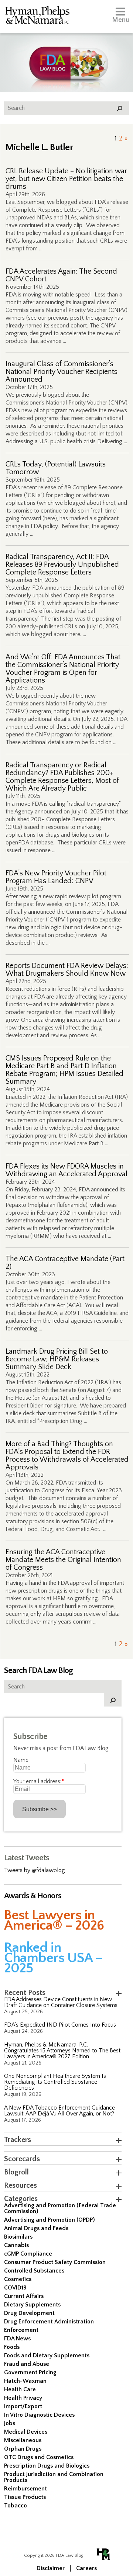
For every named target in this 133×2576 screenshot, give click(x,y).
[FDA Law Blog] (66, 56)
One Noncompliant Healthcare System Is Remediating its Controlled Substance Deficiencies (55, 2082)
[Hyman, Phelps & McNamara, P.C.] (37, 16)
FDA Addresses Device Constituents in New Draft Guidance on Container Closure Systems (61, 2002)
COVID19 (15, 2288)
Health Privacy (23, 2398)
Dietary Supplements (32, 2305)
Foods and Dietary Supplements (47, 2355)
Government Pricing (30, 2372)
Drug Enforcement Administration (49, 2322)
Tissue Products (25, 2497)
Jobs (10, 2423)
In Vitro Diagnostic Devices (39, 2415)
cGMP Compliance (28, 2254)
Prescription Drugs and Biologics (47, 2466)
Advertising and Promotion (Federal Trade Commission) (60, 2208)
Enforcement (21, 2330)
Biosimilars (18, 2237)
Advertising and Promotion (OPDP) (50, 2220)
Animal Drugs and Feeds (36, 2228)
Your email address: (39, 1781)
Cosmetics (18, 2279)
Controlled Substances (34, 2271)
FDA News (17, 2339)
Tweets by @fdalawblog (35, 1870)
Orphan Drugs (23, 2449)
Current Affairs (24, 2296)
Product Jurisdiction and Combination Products (54, 2477)
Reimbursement (25, 2489)
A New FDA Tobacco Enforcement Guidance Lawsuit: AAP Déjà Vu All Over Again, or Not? (59, 2111)
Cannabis (16, 2245)
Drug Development (29, 2313)
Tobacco (16, 2506)
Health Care (20, 2389)
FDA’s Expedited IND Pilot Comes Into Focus (60, 2025)
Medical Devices (26, 2432)
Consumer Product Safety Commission (55, 2262)
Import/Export (23, 2406)
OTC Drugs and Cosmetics (39, 2457)
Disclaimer (51, 2568)
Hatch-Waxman (25, 2381)
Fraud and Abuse (27, 2364)
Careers (86, 2568)
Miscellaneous (23, 2440)
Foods (12, 2347)
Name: (21, 1760)
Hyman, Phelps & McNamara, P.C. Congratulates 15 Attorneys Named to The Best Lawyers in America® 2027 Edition (62, 2051)
